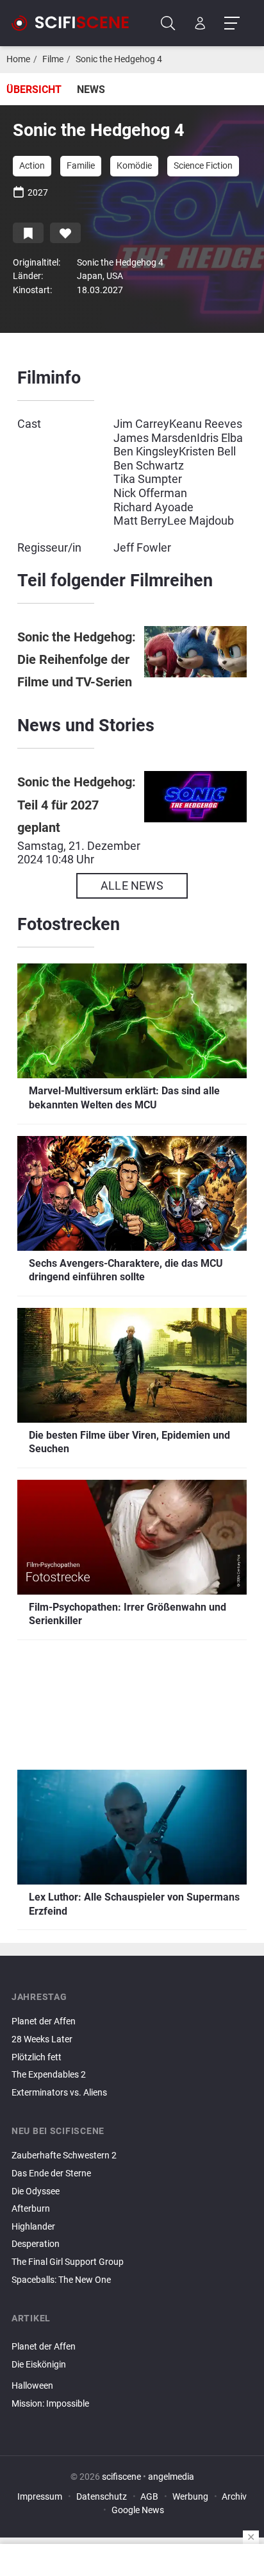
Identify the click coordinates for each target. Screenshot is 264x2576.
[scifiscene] (76, 23)
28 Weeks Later (42, 2039)
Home (18, 59)
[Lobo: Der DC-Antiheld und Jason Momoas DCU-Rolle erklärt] (132, 2336)
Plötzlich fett (37, 2057)
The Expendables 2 (49, 2075)
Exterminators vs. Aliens (59, 2093)
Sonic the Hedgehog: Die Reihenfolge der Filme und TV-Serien (77, 660)
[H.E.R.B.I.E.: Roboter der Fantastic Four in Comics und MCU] (132, 2375)
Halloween (32, 2386)
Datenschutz (102, 2497)
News (91, 89)
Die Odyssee (36, 2191)
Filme (53, 59)
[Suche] (168, 23)
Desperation (36, 2244)
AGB (149, 2497)
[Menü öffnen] (232, 23)
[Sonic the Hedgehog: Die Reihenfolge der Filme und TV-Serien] (195, 660)
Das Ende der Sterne (51, 2173)
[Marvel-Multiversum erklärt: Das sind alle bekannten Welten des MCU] (132, 2415)
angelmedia (171, 2477)
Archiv (234, 2497)
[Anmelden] (200, 23)
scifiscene (121, 2477)
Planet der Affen (44, 2021)
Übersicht (34, 89)
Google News (138, 2510)
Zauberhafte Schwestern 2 (64, 2156)
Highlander (33, 2227)
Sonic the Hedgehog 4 (119, 59)
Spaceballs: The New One (61, 2280)
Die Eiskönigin (39, 2365)
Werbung (190, 2497)
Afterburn (31, 2209)
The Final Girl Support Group (68, 2262)
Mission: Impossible (50, 2404)
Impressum (40, 2497)
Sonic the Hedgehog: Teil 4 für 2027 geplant (77, 805)
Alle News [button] (132, 885)
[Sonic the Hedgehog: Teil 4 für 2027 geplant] (195, 818)
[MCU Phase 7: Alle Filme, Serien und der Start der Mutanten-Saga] (132, 2419)
